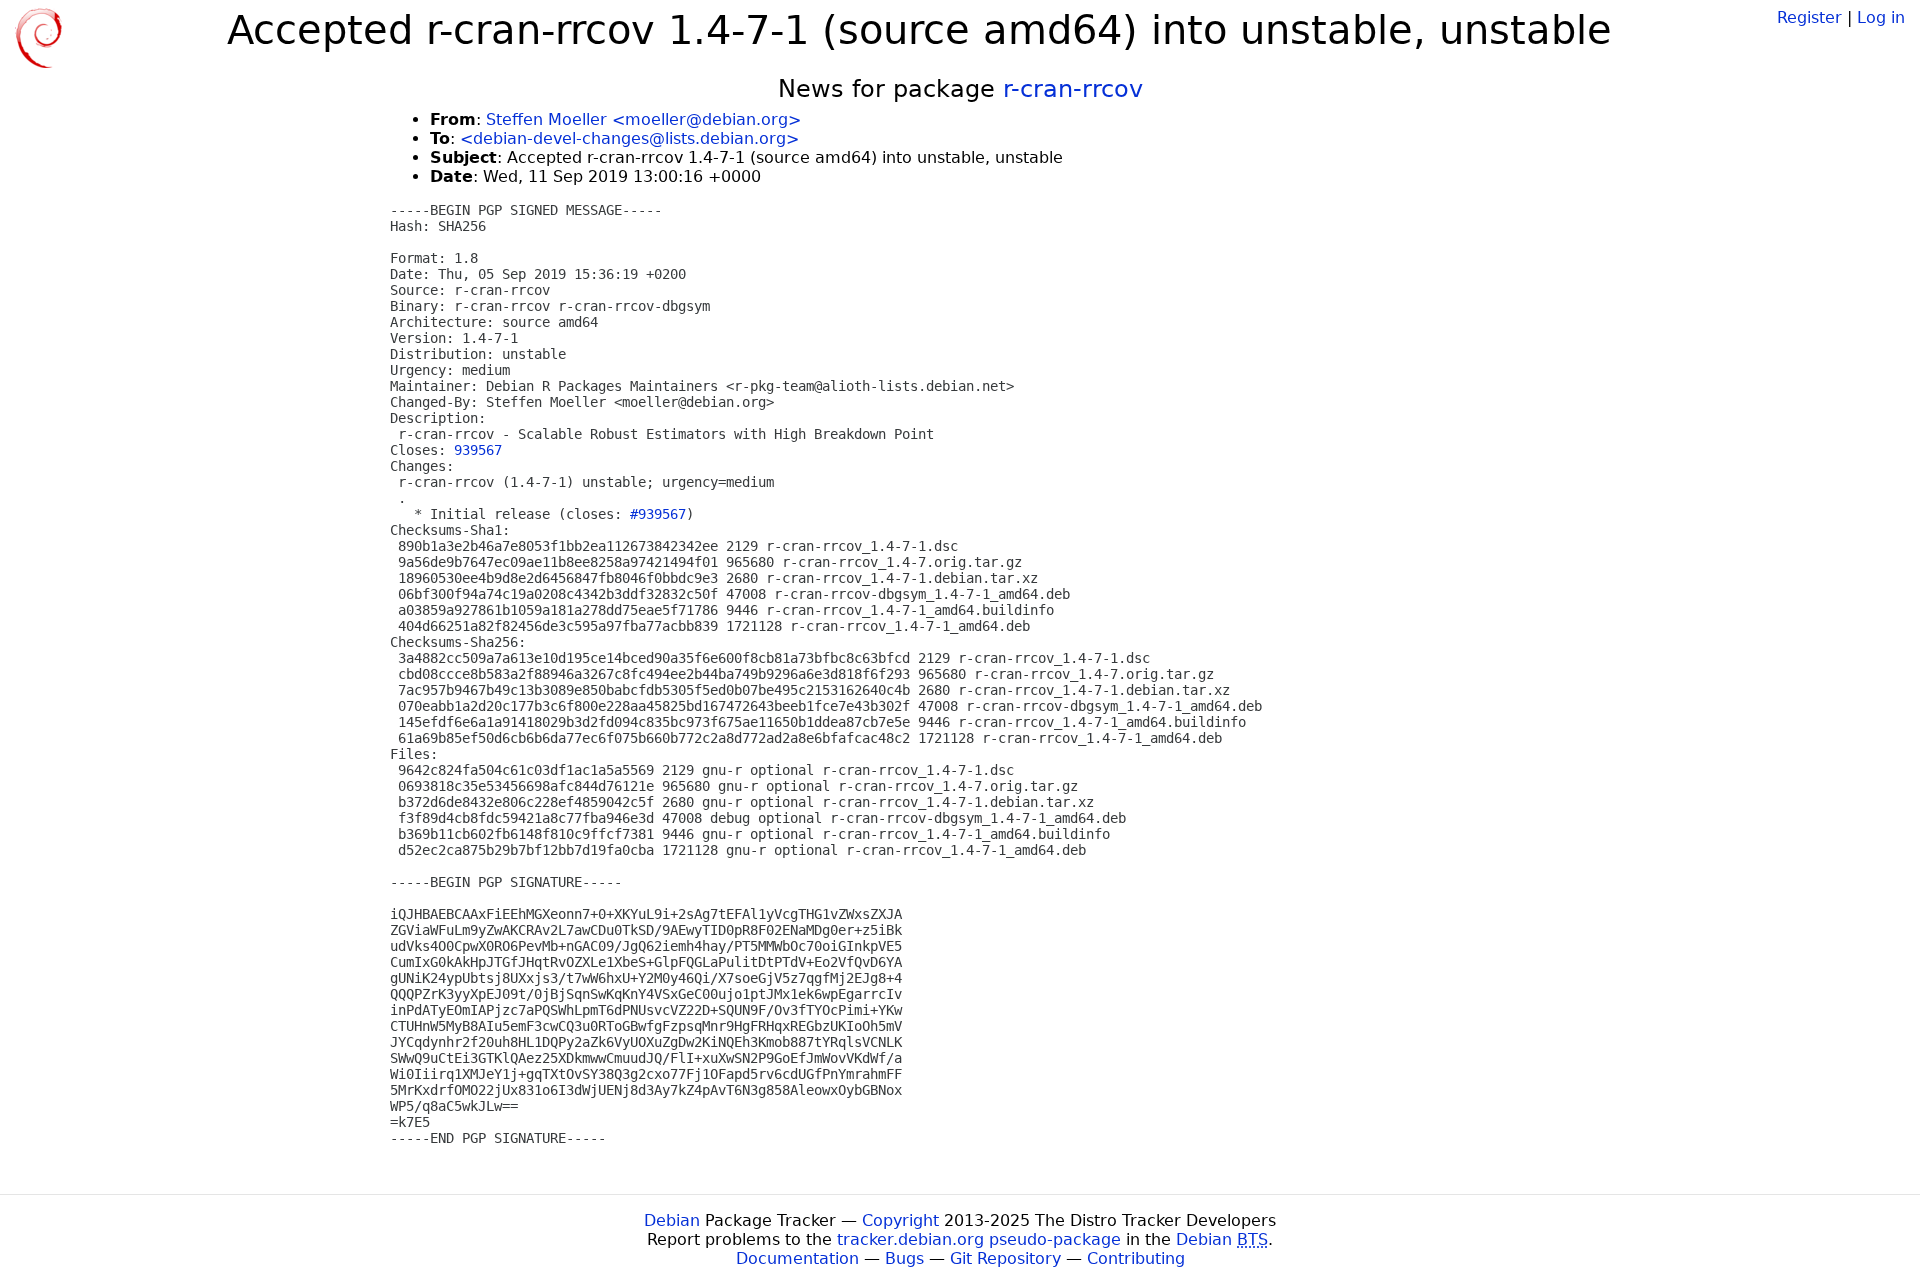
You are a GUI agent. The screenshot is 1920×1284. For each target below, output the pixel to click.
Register (1809, 17)
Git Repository (1005, 1258)
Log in (1881, 17)
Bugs (904, 1258)
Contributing (1136, 1258)
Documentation (797, 1258)
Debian (672, 1220)
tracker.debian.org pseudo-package (979, 1239)
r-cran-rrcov (1073, 89)
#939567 (658, 514)
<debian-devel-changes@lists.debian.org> (629, 138)
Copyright (900, 1220)
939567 (478, 450)
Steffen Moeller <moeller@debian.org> (643, 119)
